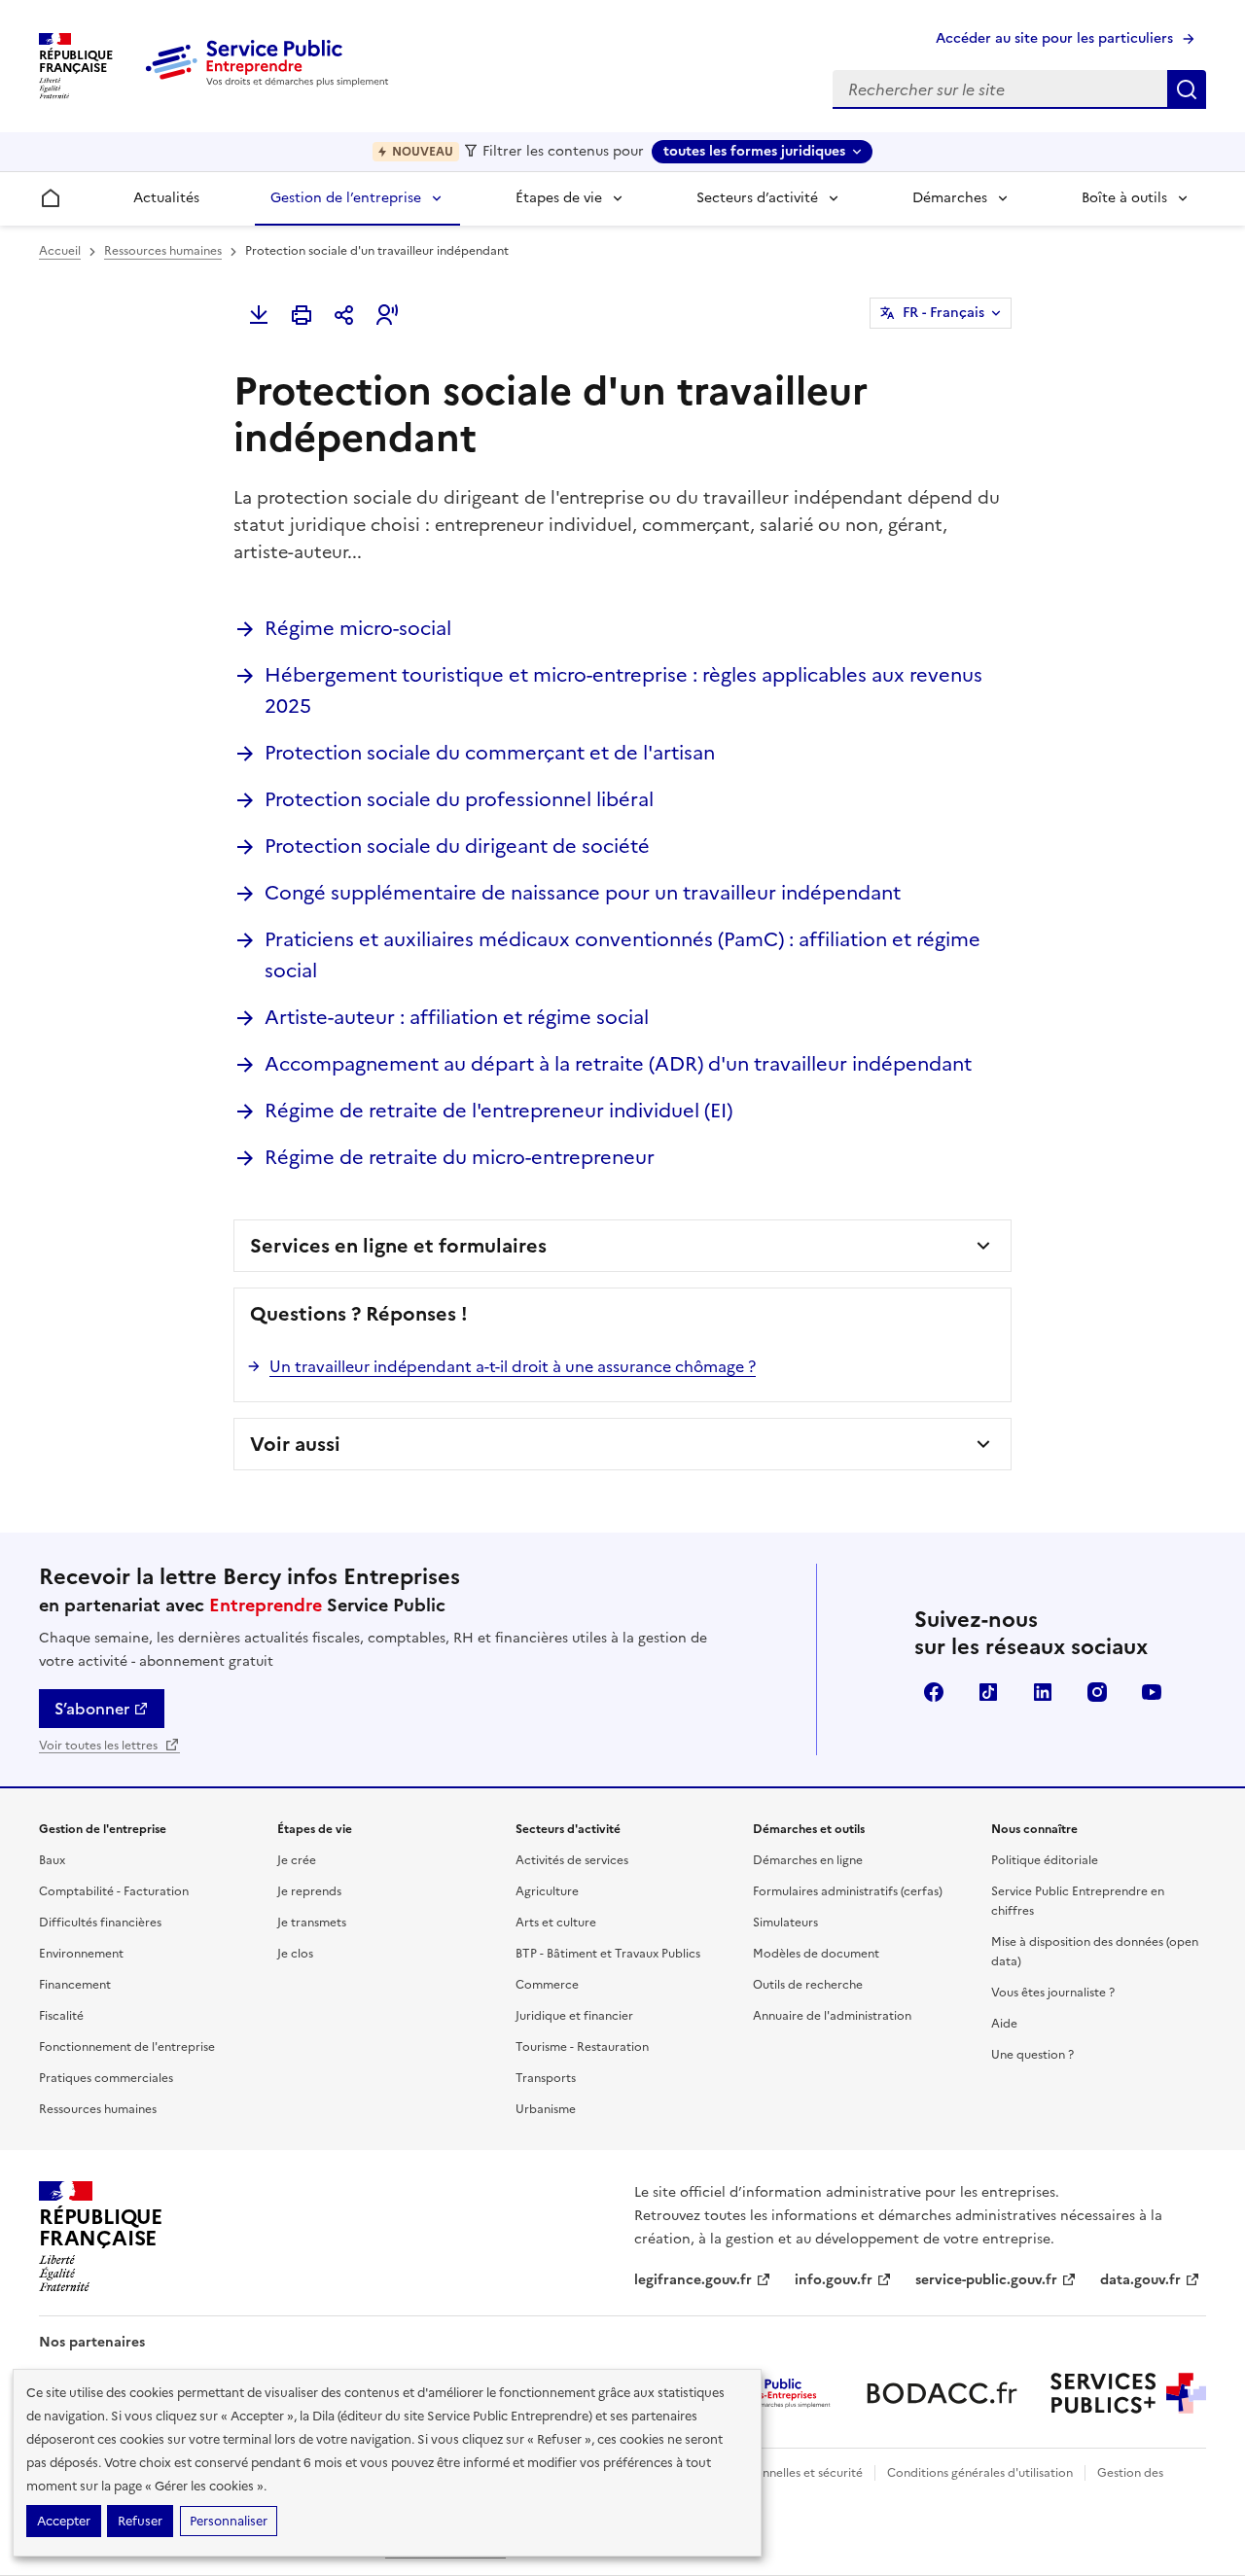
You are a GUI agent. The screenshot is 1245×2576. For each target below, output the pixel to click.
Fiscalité (61, 2016)
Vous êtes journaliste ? (1053, 1993)
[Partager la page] (344, 315)
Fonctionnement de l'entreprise (127, 2047)
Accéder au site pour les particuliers (1054, 38)
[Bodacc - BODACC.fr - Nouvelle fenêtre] (942, 2393)
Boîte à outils (1124, 198)
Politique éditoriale (1045, 1860)
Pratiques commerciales (106, 2078)
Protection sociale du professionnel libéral (459, 799)
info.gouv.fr (834, 2280)
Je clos (295, 1954)
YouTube (1152, 1692)
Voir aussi (295, 1444)
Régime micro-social (358, 628)
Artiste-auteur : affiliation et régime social (457, 1017)
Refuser (140, 2521)
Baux (52, 1860)
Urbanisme (546, 2109)
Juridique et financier (574, 2016)
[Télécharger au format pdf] (259, 315)
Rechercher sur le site (1187, 89)
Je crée (297, 1860)
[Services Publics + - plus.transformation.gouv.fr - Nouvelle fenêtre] (1128, 2393)
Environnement (81, 1954)
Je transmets (312, 1923)
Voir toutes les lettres (100, 1746)
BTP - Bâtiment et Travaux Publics (608, 1954)
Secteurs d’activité (757, 198)
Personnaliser (229, 2521)
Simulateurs (785, 1923)
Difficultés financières (100, 1923)
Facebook (934, 1692)
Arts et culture (556, 1923)
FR (943, 313)
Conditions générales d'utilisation (980, 2473)
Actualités (166, 198)
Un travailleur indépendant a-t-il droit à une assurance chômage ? (513, 1366)
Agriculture (547, 1891)
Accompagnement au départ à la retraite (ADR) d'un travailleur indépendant (618, 1064)
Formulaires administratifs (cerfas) (848, 1891)
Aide (1004, 2024)
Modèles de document (816, 1954)
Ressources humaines (163, 251)
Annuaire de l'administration (832, 2016)
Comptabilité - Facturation (114, 1891)
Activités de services (572, 1860)
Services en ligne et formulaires (398, 1246)
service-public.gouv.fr (986, 2280)
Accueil (60, 251)
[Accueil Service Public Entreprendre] (270, 83)
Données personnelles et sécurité (770, 2473)
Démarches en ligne (808, 1860)
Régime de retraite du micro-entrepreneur (460, 1157)
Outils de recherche (808, 1985)
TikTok (988, 1692)
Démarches (950, 198)
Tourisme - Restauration (582, 2047)
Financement (75, 1985)
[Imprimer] (302, 315)
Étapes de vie (559, 198)
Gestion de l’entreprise (346, 198)
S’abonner (92, 1709)
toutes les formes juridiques (754, 151)
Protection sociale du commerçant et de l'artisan (490, 753)
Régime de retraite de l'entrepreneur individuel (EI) (498, 1111)
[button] (387, 315)
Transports (546, 2078)
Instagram (1097, 1692)
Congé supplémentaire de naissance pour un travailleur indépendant (583, 893)
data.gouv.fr (1140, 2280)
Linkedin (1043, 1692)
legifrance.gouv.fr (693, 2280)
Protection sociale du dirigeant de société (457, 846)
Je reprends (309, 1891)
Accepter (64, 2521)
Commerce (547, 1985)
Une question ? (1032, 2055)
